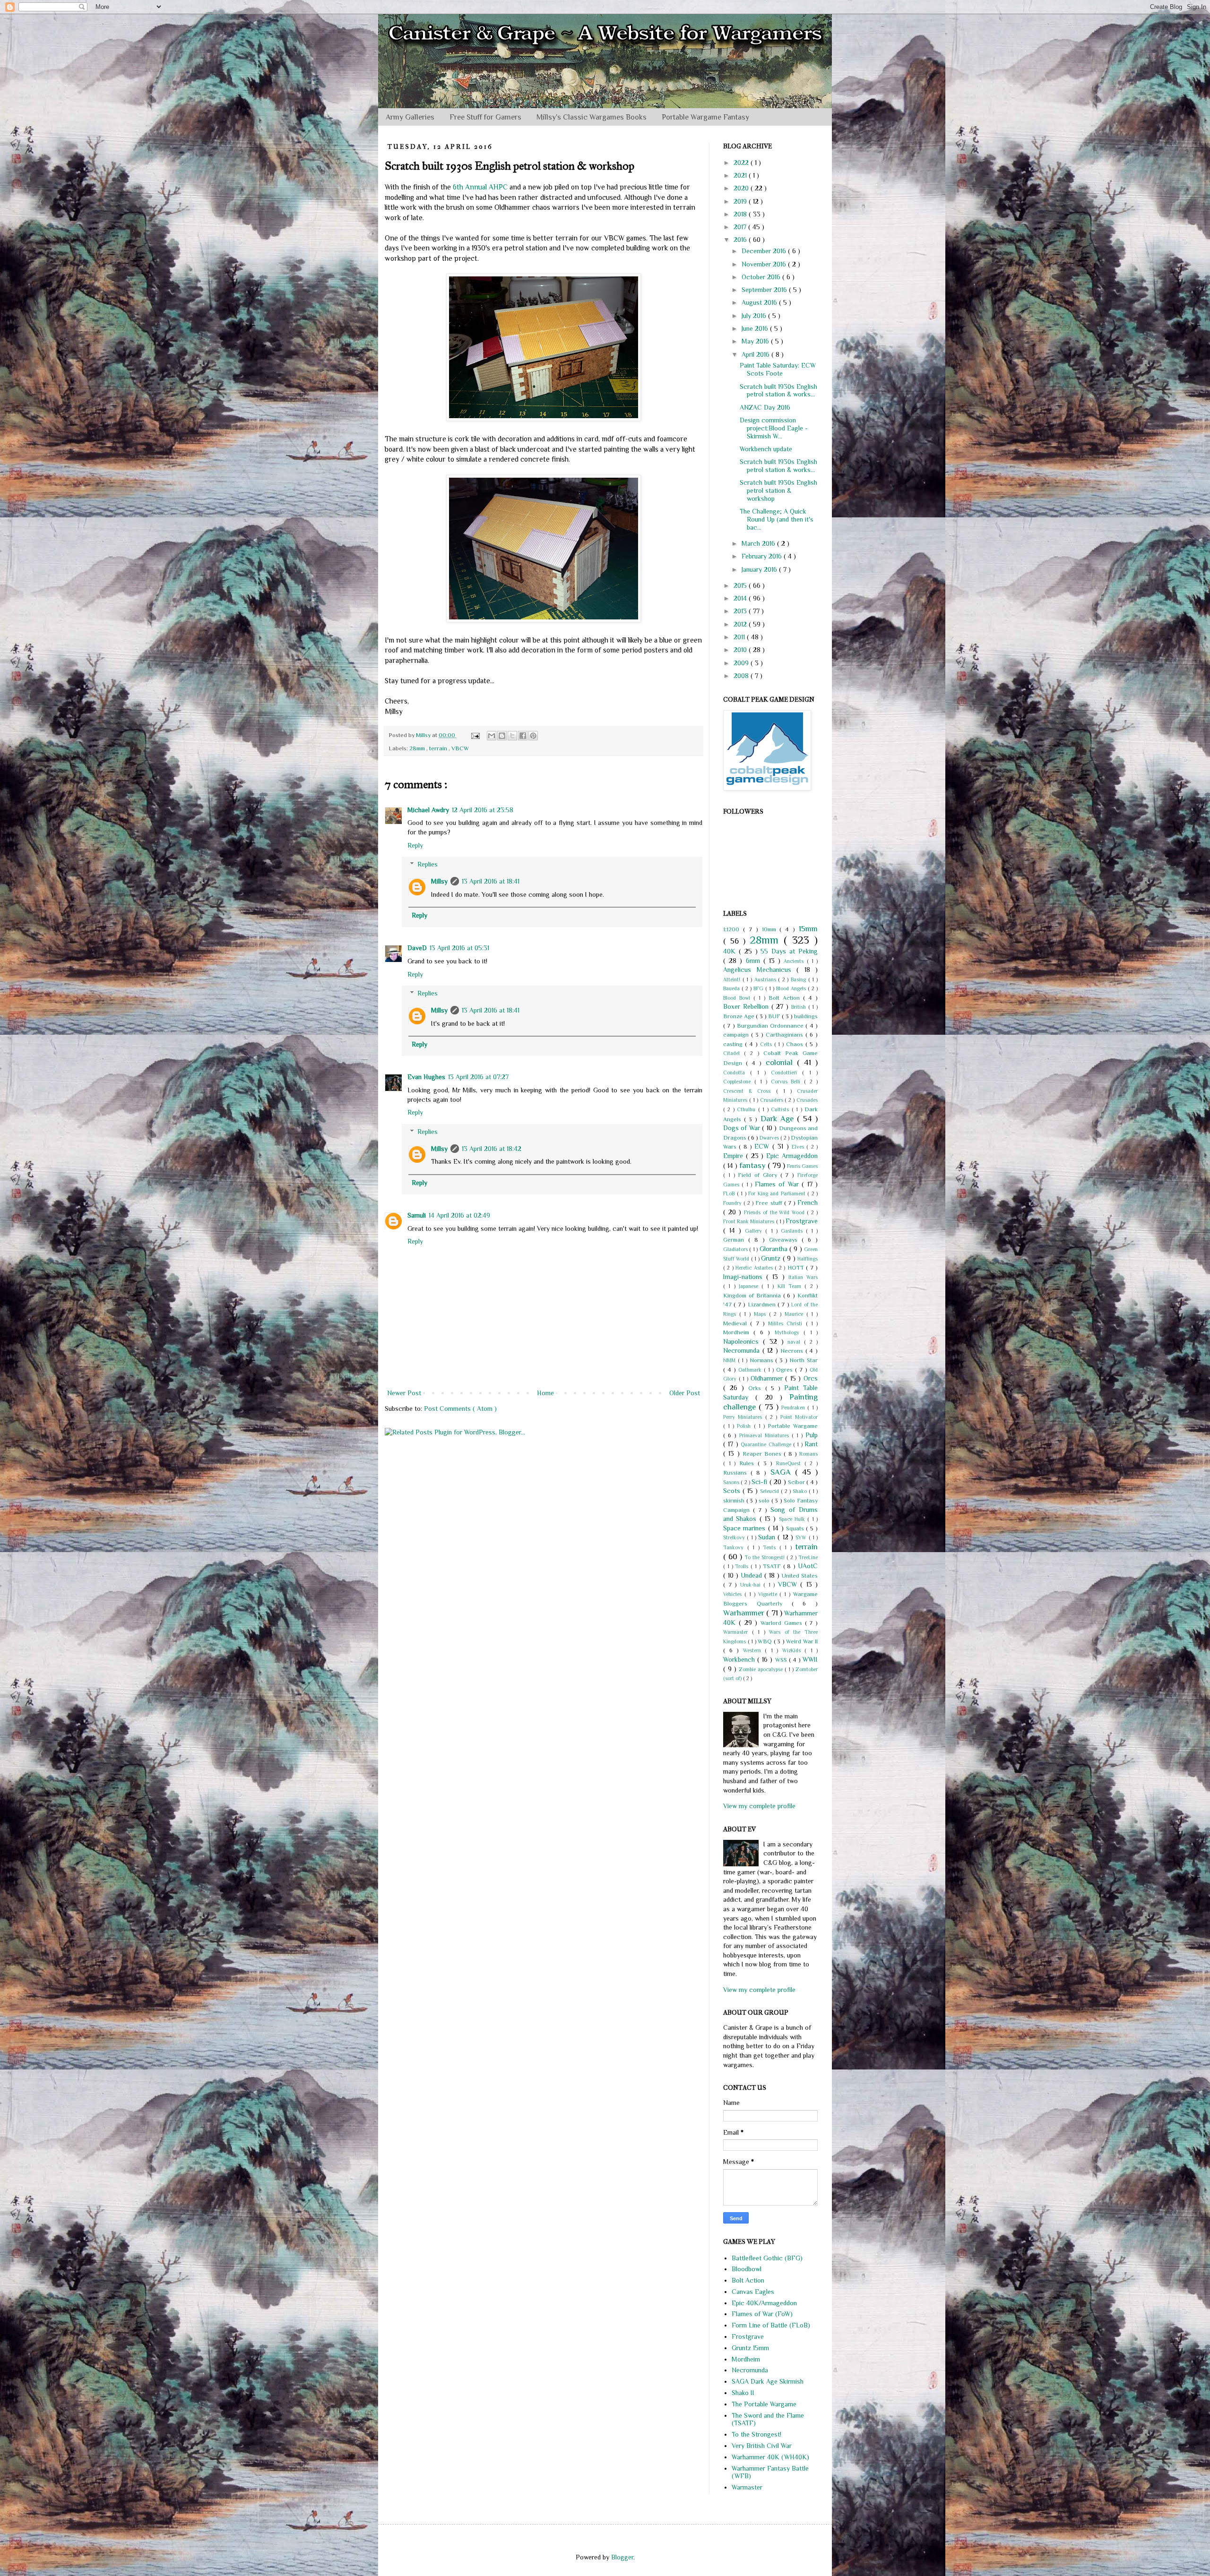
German (736, 1240)
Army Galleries (410, 117)
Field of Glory (759, 1175)
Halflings (808, 1259)
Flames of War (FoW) (762, 2314)
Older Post (685, 1393)
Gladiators (736, 1249)
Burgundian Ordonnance (771, 1026)
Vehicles (734, 1594)
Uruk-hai (752, 1585)
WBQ (766, 1641)
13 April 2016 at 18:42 (492, 1149)
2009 (742, 663)
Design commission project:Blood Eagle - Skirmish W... (774, 428)
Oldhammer (768, 1378)
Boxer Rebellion (747, 1006)
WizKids (794, 1650)
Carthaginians (786, 1035)
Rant (811, 1444)
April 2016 (756, 354)
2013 (741, 611)
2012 (741, 624)
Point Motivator (799, 1417)
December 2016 (765, 251)
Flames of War (778, 1184)
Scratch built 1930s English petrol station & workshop (778, 490)
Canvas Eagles (753, 2292)
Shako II (743, 2393)
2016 (741, 240)
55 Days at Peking (789, 951)
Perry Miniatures (744, 1417)
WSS (782, 1660)
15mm (808, 929)
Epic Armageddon (792, 1156)
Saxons (732, 1482)
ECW (763, 1146)
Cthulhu (747, 1109)
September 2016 (765, 290)
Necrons (793, 1351)
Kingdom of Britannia (753, 1296)
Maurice (795, 1314)
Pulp (812, 1435)
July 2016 (755, 316)
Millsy (439, 881)
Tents (771, 1547)
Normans (763, 1360)
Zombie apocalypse (762, 1669)
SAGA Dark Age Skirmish (768, 2381)
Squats (796, 1528)
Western (754, 1650)
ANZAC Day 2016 (765, 407)
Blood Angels (792, 988)
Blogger (622, 2557)
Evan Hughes (426, 1077)
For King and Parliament (778, 1194)
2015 (741, 585)
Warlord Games (783, 1623)
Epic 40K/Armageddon (764, 2303)
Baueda (732, 988)
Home (545, 1393)
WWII (810, 1659)
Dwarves (770, 1138)
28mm (418, 748)
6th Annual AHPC (480, 187)
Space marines (746, 1528)
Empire (735, 1156)
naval (796, 1342)
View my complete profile (759, 1806)
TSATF (773, 1566)
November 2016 (765, 264)
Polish (745, 1426)
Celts (767, 1044)
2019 (741, 201)
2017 (741, 227)
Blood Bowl (738, 998)
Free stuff (769, 1203)
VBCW (460, 748)
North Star (804, 1360)
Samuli (417, 1215)
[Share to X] (512, 736)
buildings (806, 1016)
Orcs (811, 1378)
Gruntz (772, 1258)
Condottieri (786, 1073)
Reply (415, 845)
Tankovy (735, 1547)
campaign (737, 1035)
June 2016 (756, 328)
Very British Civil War (762, 2446)
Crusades (807, 1100)
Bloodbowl (747, 2269)
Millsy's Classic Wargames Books (592, 117)
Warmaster (738, 1632)
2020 (742, 188)
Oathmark (751, 1370)
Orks (756, 1388)
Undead (752, 1575)
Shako (801, 1491)
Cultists (781, 1109)
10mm (771, 929)
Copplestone (739, 1082)
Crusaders (773, 1100)
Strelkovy (735, 1537)
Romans (808, 1454)
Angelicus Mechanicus (760, 970)
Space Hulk (793, 1519)
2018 (741, 214)
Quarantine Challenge (767, 1444)
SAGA (783, 1472)
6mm (755, 961)
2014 (741, 598)
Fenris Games (802, 1166)
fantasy (753, 1165)
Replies (428, 864)
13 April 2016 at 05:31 (459, 948)
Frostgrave (802, 1221)
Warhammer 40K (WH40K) (770, 2457)
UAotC (808, 1566)
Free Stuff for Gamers (485, 117)
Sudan (768, 1537)
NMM (730, 1360)
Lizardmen (763, 1305)
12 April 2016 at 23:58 (483, 810)
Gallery (755, 1231)
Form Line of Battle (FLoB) (771, 2325)
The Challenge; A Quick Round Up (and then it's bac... (777, 519)
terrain (439, 748)
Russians (737, 1473)
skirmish (735, 1501)
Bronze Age (739, 1016)
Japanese (750, 1286)
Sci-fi (760, 1482)
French (808, 1202)
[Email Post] (475, 735)
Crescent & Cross (750, 1091)
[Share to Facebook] (523, 736)
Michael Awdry (428, 810)
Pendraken (794, 1408)
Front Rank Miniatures (750, 1221)
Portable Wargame (793, 1426)
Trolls (743, 1566)
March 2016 (759, 543)
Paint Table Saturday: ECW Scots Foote (778, 369)
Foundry (733, 1203)
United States (800, 1576)
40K (731, 951)
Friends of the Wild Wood (776, 1212)
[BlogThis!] (502, 736)
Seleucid (770, 1491)
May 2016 (756, 341)
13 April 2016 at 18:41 (491, 881)
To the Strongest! (765, 1557)
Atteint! (733, 979)
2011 (740, 637)
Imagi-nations (745, 1277)
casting (734, 1044)
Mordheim (738, 1332)
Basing (799, 979)
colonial (781, 1062)
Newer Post (404, 1393)
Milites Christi (787, 1323)
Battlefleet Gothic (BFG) (767, 2258)
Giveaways (785, 1240)
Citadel (734, 1053)
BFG (759, 988)
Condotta (737, 1073)
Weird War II (802, 1641)
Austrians (766, 979)
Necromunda (743, 1350)
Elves (799, 1147)
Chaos (796, 1044)
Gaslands (793, 1231)
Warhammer (745, 1613)
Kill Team (791, 1286)
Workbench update (766, 449)
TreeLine (808, 1557)
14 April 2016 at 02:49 (459, 1215)
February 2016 (763, 556)
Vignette (769, 1594)
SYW (802, 1537)
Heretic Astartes (755, 1268)
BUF (775, 1016)
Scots (733, 1491)
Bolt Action (786, 998)
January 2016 (760, 569)
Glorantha (774, 1249)
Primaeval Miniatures (765, 1435)
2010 (741, 650)
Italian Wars (803, 1277)
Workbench (740, 1659)
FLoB (730, 1194)
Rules (748, 1463)
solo (765, 1501)
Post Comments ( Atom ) (460, 1408)
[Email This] (492, 736)
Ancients (795, 961)
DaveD (417, 948)
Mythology (789, 1332)
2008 (742, 676)
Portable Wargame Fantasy (705, 117)
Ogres (786, 1370)
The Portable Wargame (764, 2404)
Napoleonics (743, 1341)
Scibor (797, 1482)
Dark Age (779, 1119)
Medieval (737, 1323)
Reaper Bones (763, 1454)
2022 (742, 163)
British (800, 1007)
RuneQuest (790, 1463)
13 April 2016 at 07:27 (478, 1077)
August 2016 (760, 302)
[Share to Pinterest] (533, 736)
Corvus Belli (788, 1082)
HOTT (797, 1268)
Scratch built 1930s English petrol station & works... (778, 391)
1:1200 (733, 929)
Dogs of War (743, 1128)
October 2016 (762, 277)
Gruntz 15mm (750, 2348)
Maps (761, 1314)
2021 (741, 175)
